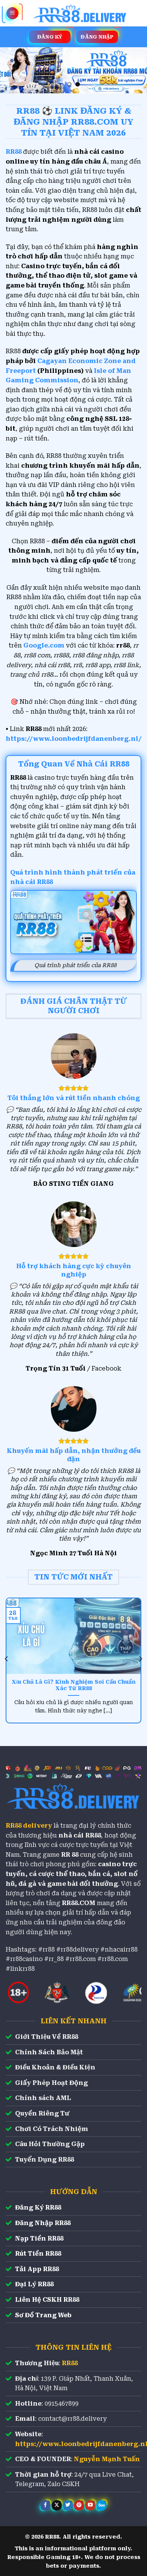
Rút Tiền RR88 (38, 2254)
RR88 (70, 2363)
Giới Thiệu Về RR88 (47, 2037)
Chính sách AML (43, 2098)
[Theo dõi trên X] (57, 2505)
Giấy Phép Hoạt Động (51, 2083)
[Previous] (7, 1659)
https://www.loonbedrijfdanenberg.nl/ (74, 739)
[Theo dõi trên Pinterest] (79, 2505)
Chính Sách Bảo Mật (49, 2052)
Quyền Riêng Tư (42, 2113)
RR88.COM (79, 1903)
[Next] (140, 1659)
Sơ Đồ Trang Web (43, 2315)
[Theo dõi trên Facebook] (45, 2505)
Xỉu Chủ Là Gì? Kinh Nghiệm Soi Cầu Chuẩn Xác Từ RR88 (74, 1685)
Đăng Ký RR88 (38, 2207)
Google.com (44, 645)
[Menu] (12, 13)
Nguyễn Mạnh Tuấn (107, 2459)
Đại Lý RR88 (34, 2284)
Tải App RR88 (37, 2269)
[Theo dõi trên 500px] (102, 2505)
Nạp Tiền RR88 (39, 2238)
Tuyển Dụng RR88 (44, 2160)
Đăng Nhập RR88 (43, 2223)
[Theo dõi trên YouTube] (90, 2505)
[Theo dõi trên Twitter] (68, 2505)
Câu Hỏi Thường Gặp (50, 2144)
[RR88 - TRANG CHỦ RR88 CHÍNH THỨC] (80, 13)
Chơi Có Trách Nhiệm (52, 2129)
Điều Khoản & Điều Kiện (55, 2067)
